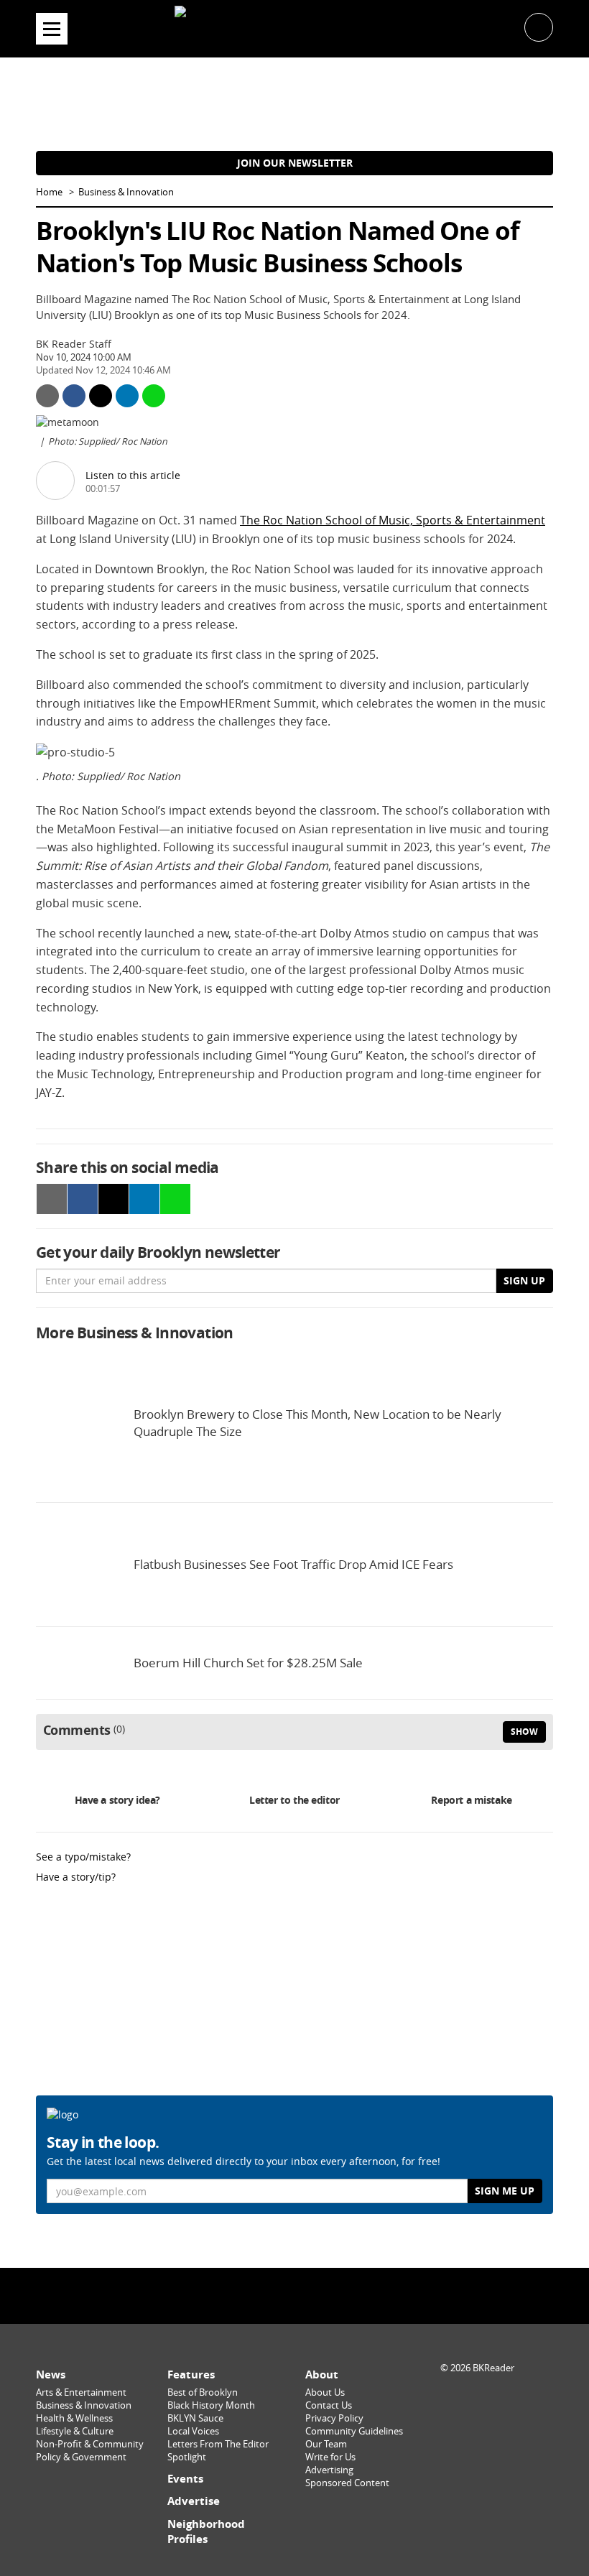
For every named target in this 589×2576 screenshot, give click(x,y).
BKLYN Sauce (195, 2418)
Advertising (329, 2470)
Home (49, 192)
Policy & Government (81, 2457)
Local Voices (193, 2431)
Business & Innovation (126, 192)
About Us (325, 2392)
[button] (539, 26)
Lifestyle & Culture (75, 2431)
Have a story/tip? (76, 1877)
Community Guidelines (354, 2431)
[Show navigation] (52, 29)
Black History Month (211, 2405)
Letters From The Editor (218, 2444)
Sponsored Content (347, 2483)
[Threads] (331, 2295)
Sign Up (524, 1280)
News (51, 2375)
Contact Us (329, 2405)
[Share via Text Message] (154, 396)
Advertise (194, 2501)
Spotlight (187, 2457)
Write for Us (330, 2457)
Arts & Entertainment (81, 2392)
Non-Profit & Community (90, 2444)
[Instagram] (294, 2295)
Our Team (326, 2444)
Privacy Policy (334, 2418)
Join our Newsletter (295, 163)
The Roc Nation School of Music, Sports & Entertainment (393, 520)
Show (524, 1732)
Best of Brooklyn (203, 2392)
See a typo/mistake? (83, 1857)
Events (185, 2479)
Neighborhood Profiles (206, 2532)
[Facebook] (258, 2295)
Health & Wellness (74, 2418)
